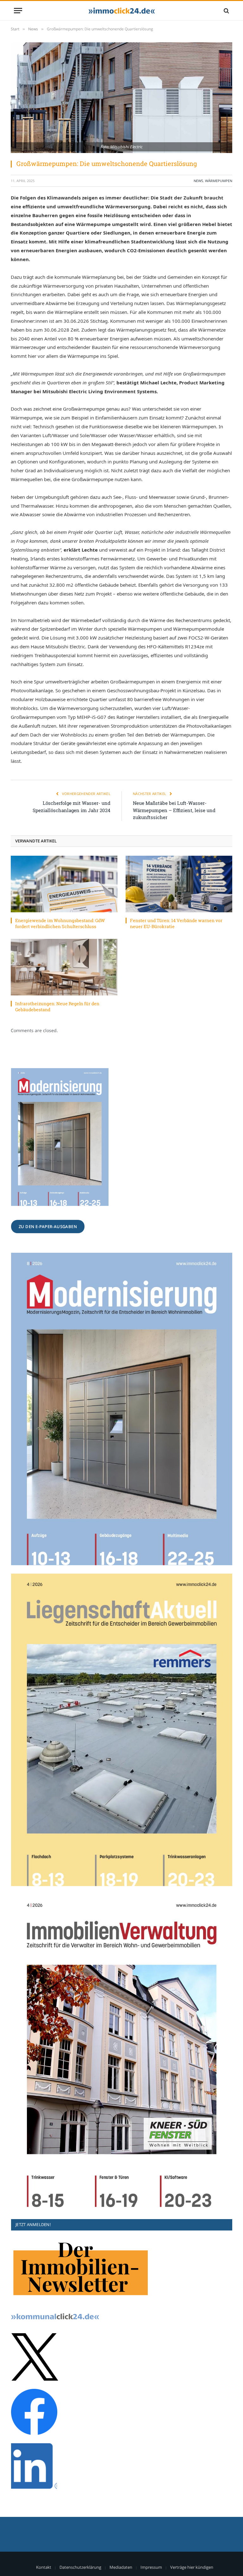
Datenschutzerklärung (80, 2567)
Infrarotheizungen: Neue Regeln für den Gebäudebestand (57, 1007)
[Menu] (18, 11)
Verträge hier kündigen (192, 2567)
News (198, 181)
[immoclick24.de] (122, 11)
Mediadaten (121, 2567)
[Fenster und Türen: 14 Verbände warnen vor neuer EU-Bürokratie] (179, 884)
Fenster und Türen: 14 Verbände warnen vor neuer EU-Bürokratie (176, 923)
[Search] (226, 11)
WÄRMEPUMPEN (219, 181)
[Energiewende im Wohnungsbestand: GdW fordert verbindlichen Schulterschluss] (64, 884)
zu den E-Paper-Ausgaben (48, 1227)
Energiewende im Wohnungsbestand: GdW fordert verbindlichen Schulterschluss (60, 923)
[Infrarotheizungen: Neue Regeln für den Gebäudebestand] (64, 967)
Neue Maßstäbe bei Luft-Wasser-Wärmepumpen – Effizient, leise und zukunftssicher (174, 810)
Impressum (151, 2567)
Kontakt (44, 2567)
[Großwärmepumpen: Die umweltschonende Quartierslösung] (121, 98)
